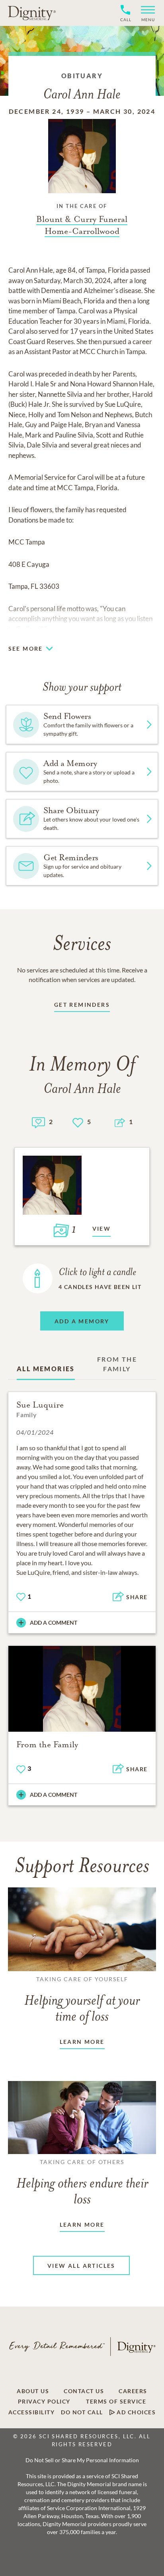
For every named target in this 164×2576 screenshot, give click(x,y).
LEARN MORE (82, 2042)
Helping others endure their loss (82, 2183)
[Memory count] (38, 1122)
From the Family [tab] (117, 1364)
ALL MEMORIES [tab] (46, 1369)
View (102, 1229)
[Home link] (32, 13)
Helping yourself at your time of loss (82, 2000)
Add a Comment (54, 1623)
